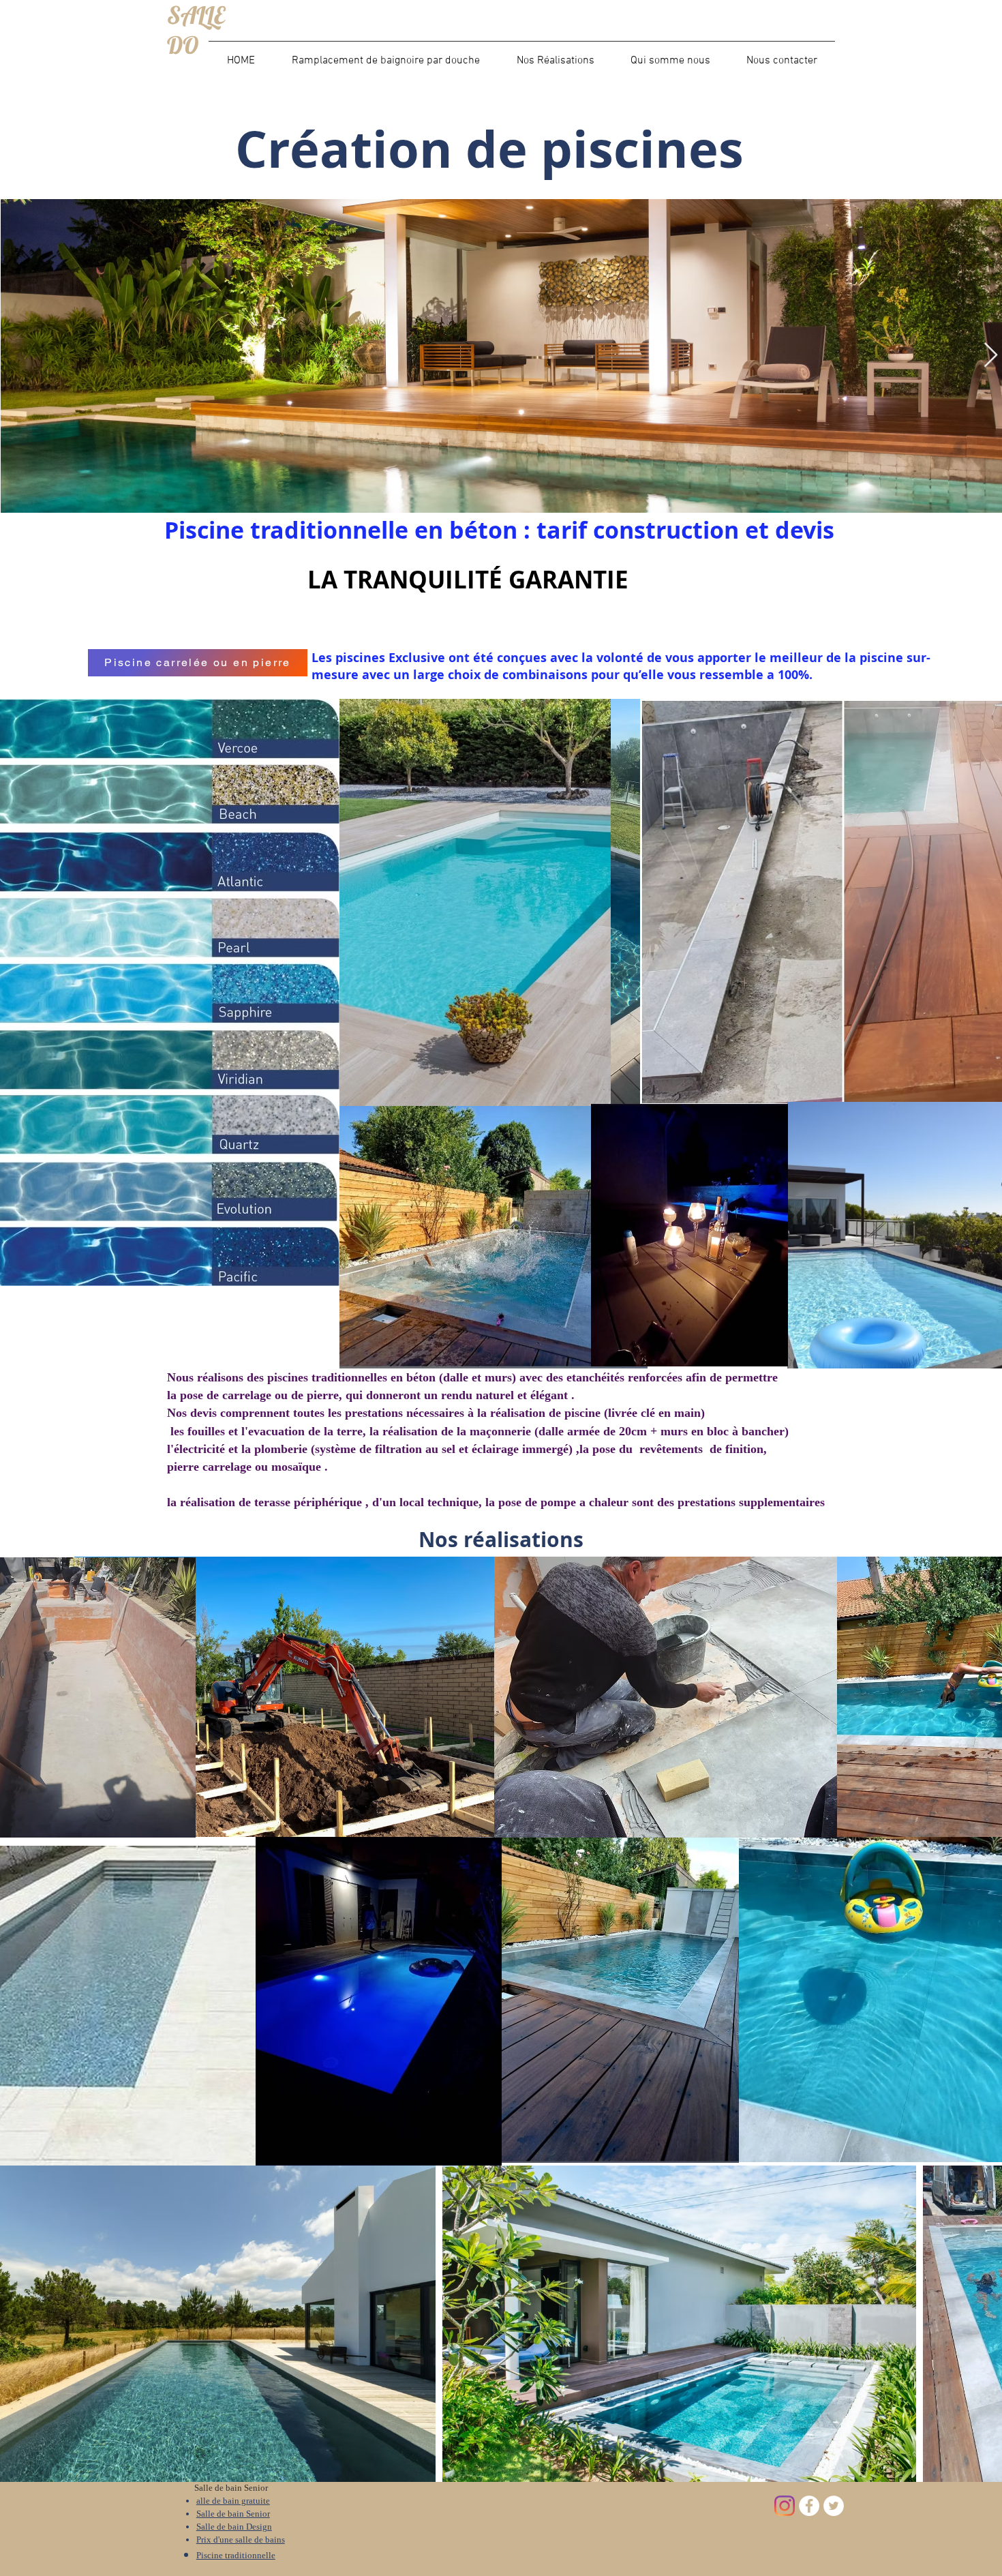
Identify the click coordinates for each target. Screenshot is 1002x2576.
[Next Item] (991, 356)
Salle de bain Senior (233, 2514)
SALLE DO (196, 30)
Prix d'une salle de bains (241, 2540)
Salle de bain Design (234, 2527)
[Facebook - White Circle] (809, 2506)
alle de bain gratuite (233, 2501)
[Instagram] (785, 2506)
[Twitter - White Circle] (834, 2506)
